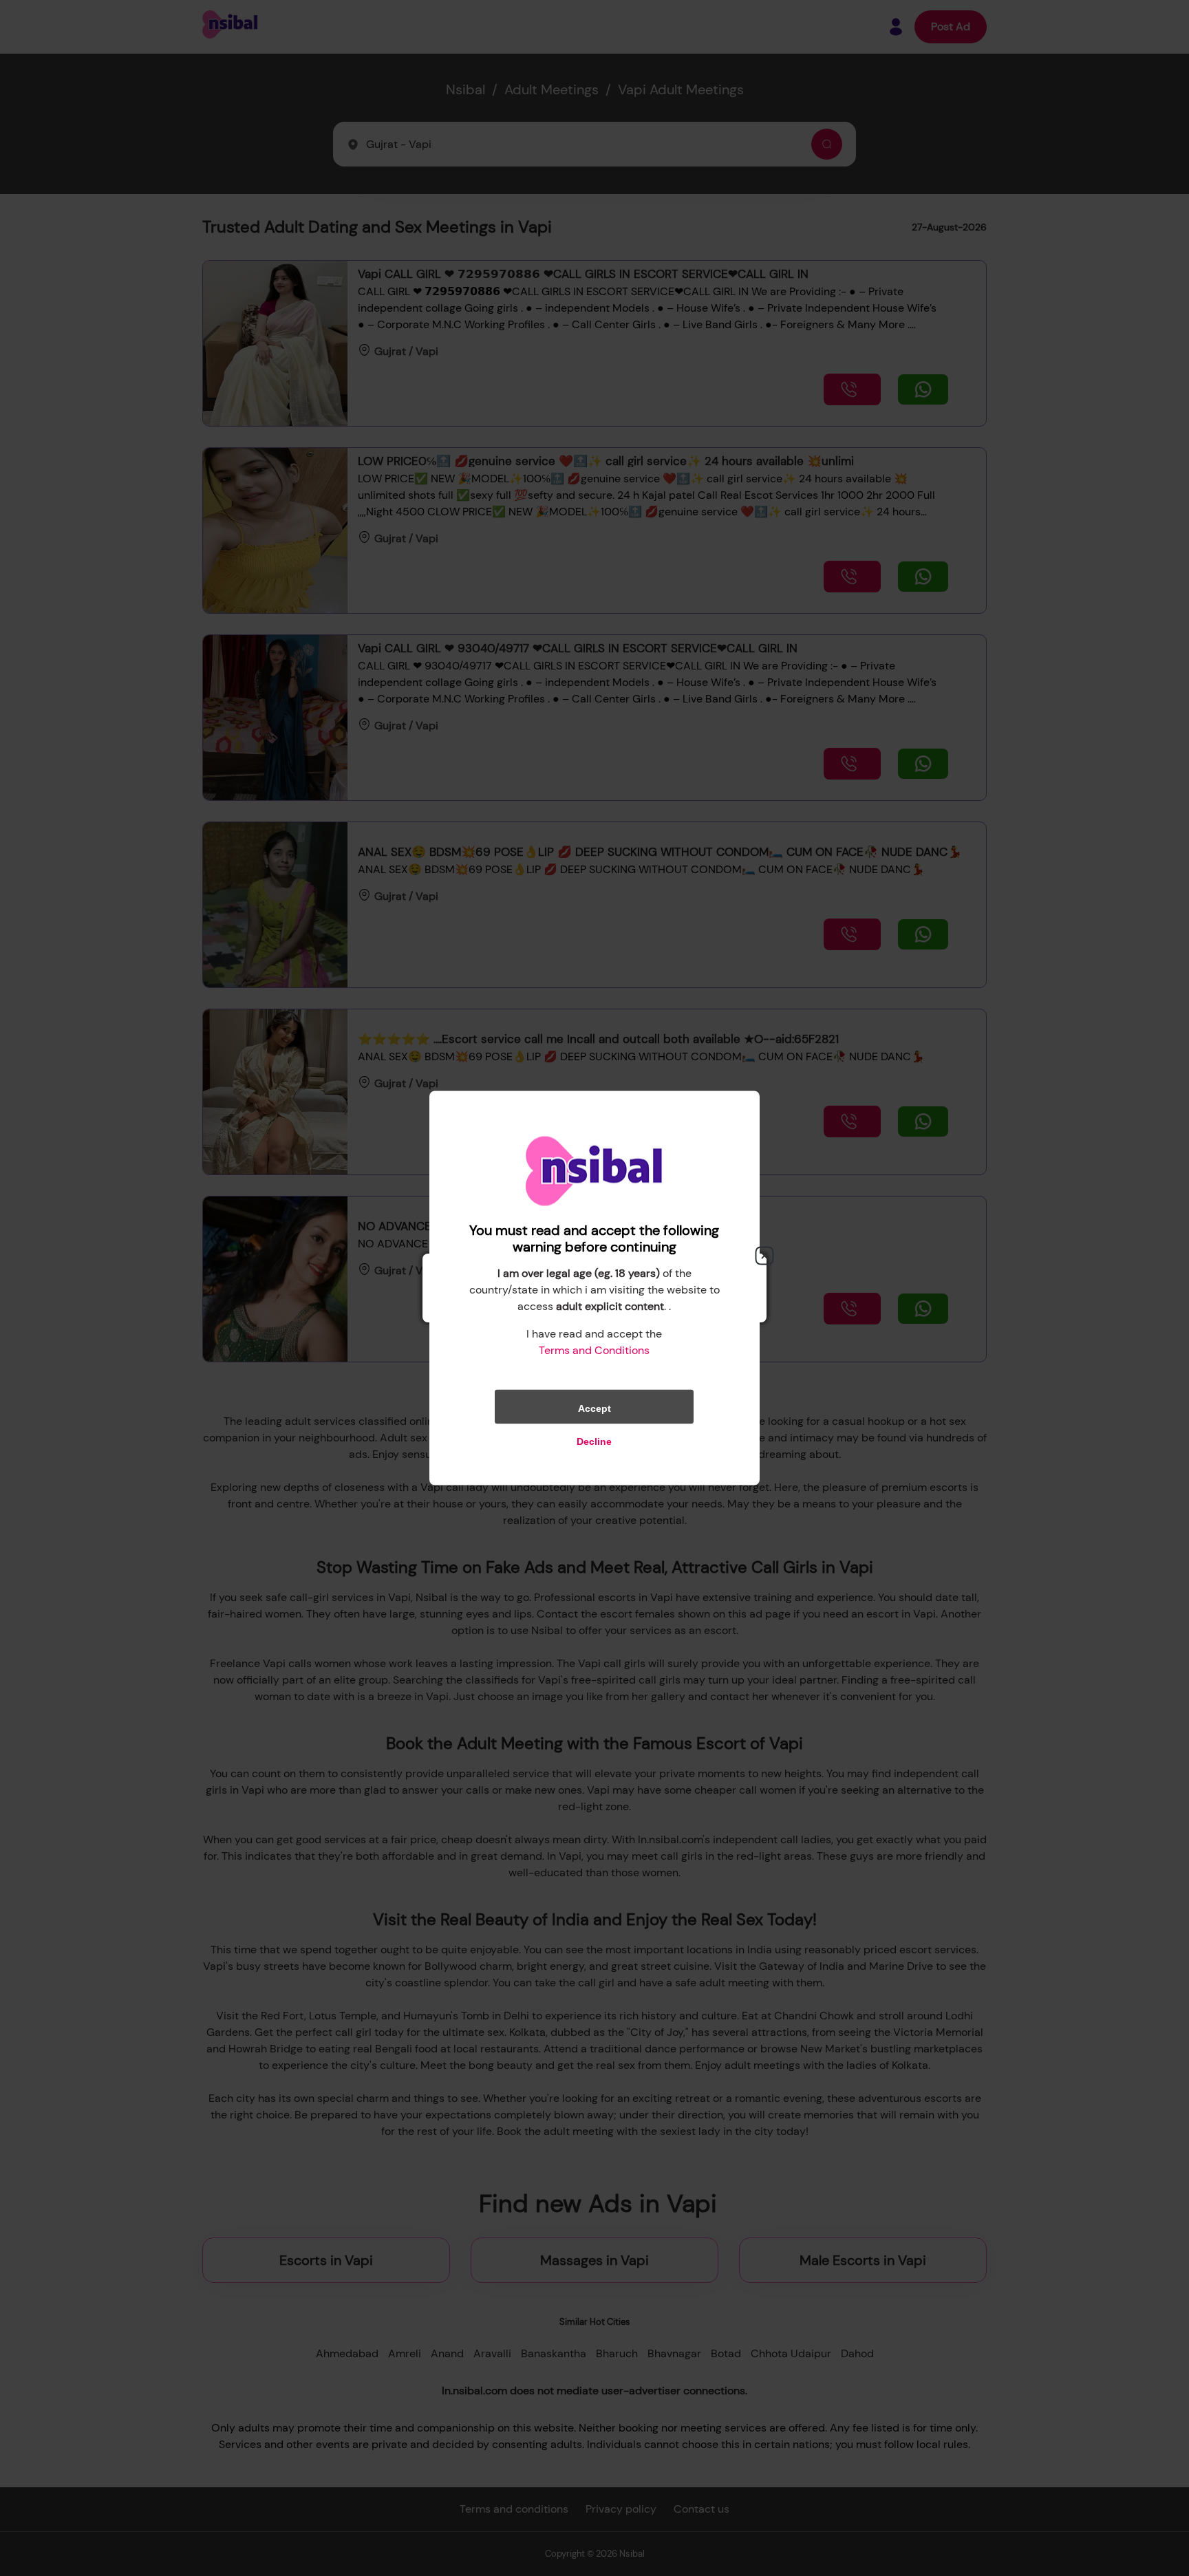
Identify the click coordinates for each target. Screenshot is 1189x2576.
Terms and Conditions (594, 1350)
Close (764, 1256)
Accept (594, 1408)
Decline (594, 1441)
